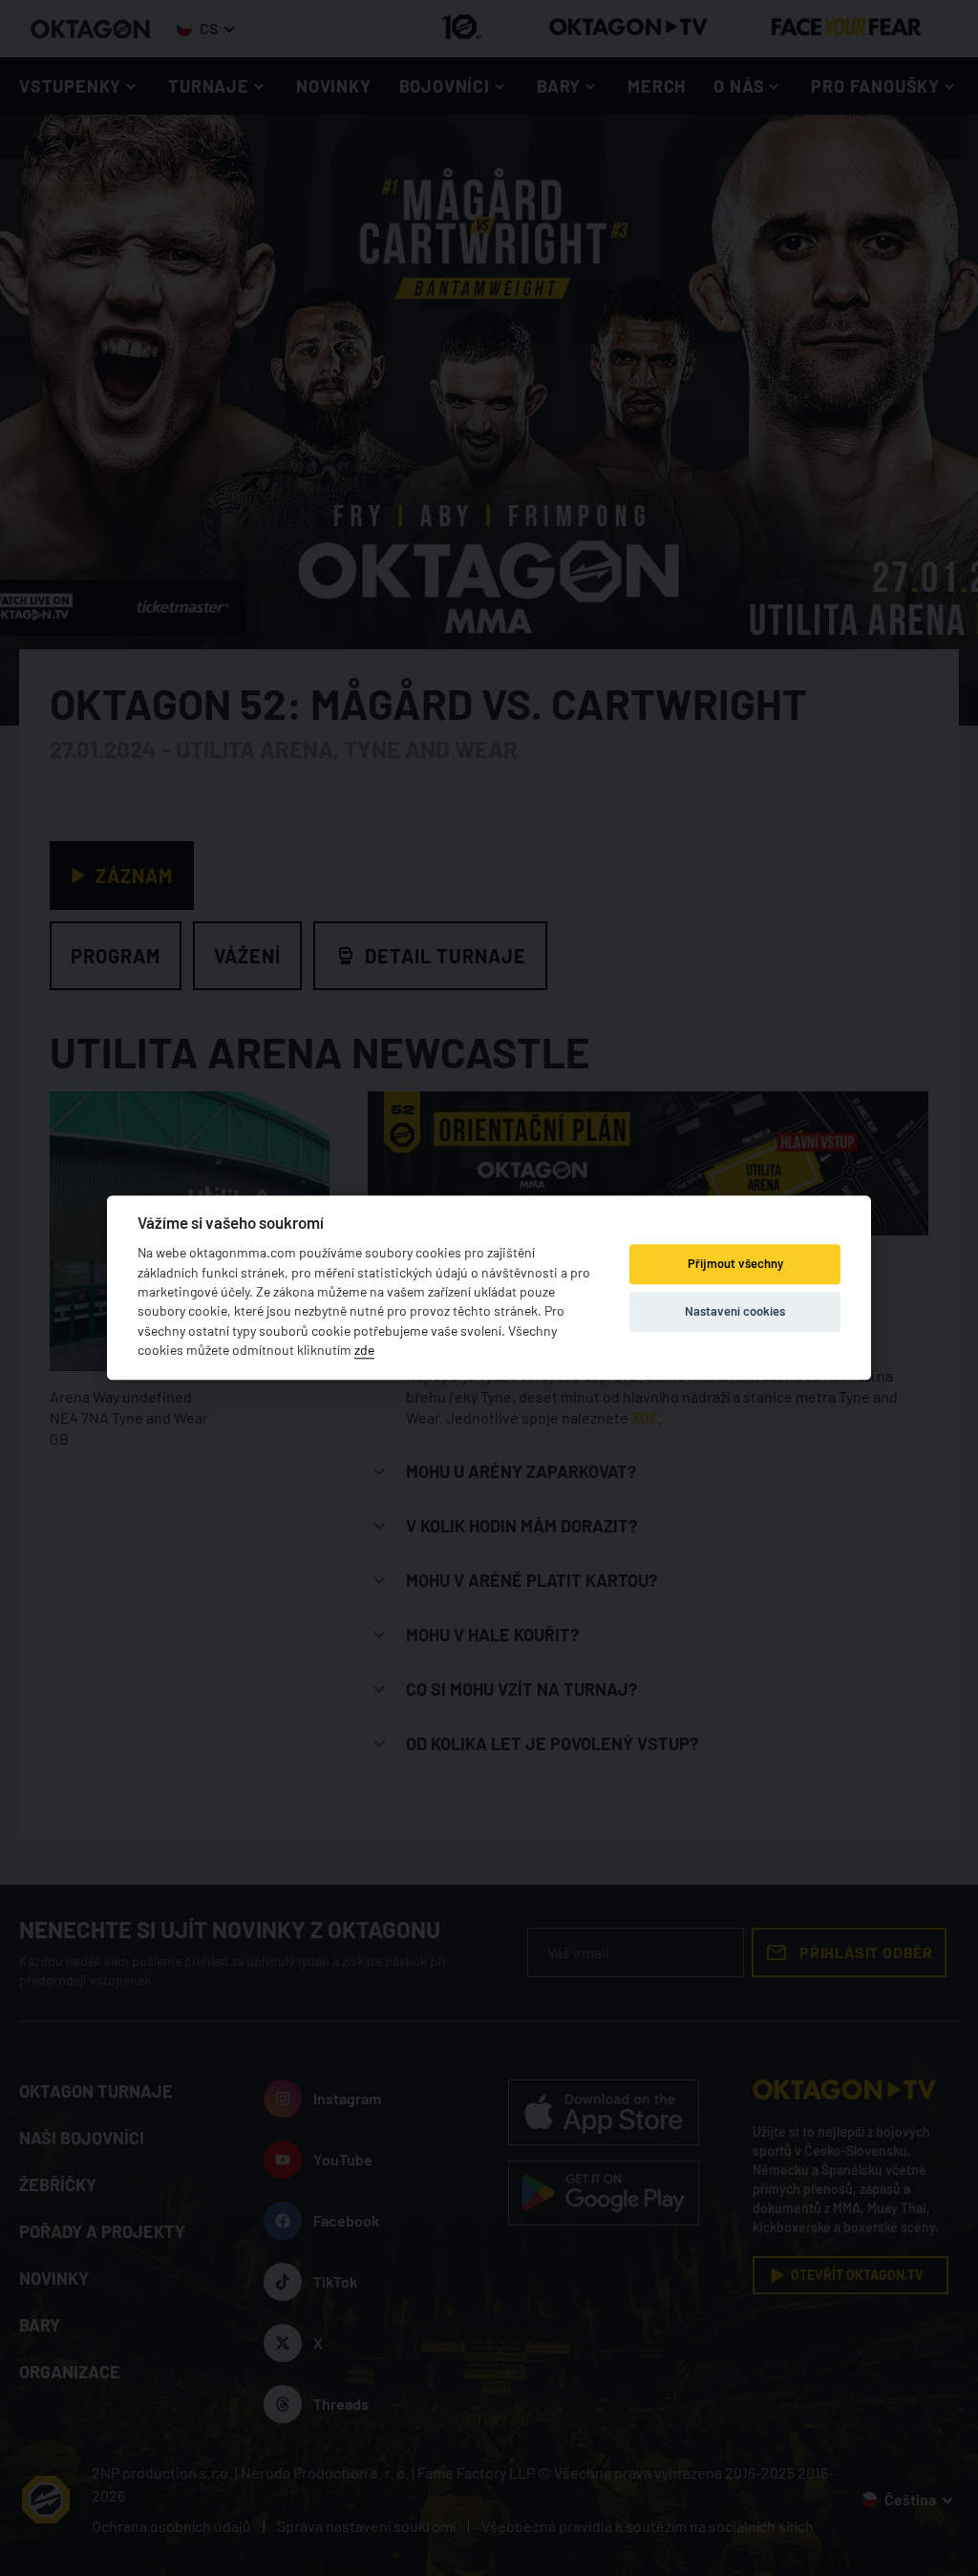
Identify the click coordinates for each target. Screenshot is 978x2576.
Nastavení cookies (735, 1311)
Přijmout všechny (735, 1263)
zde (364, 1351)
